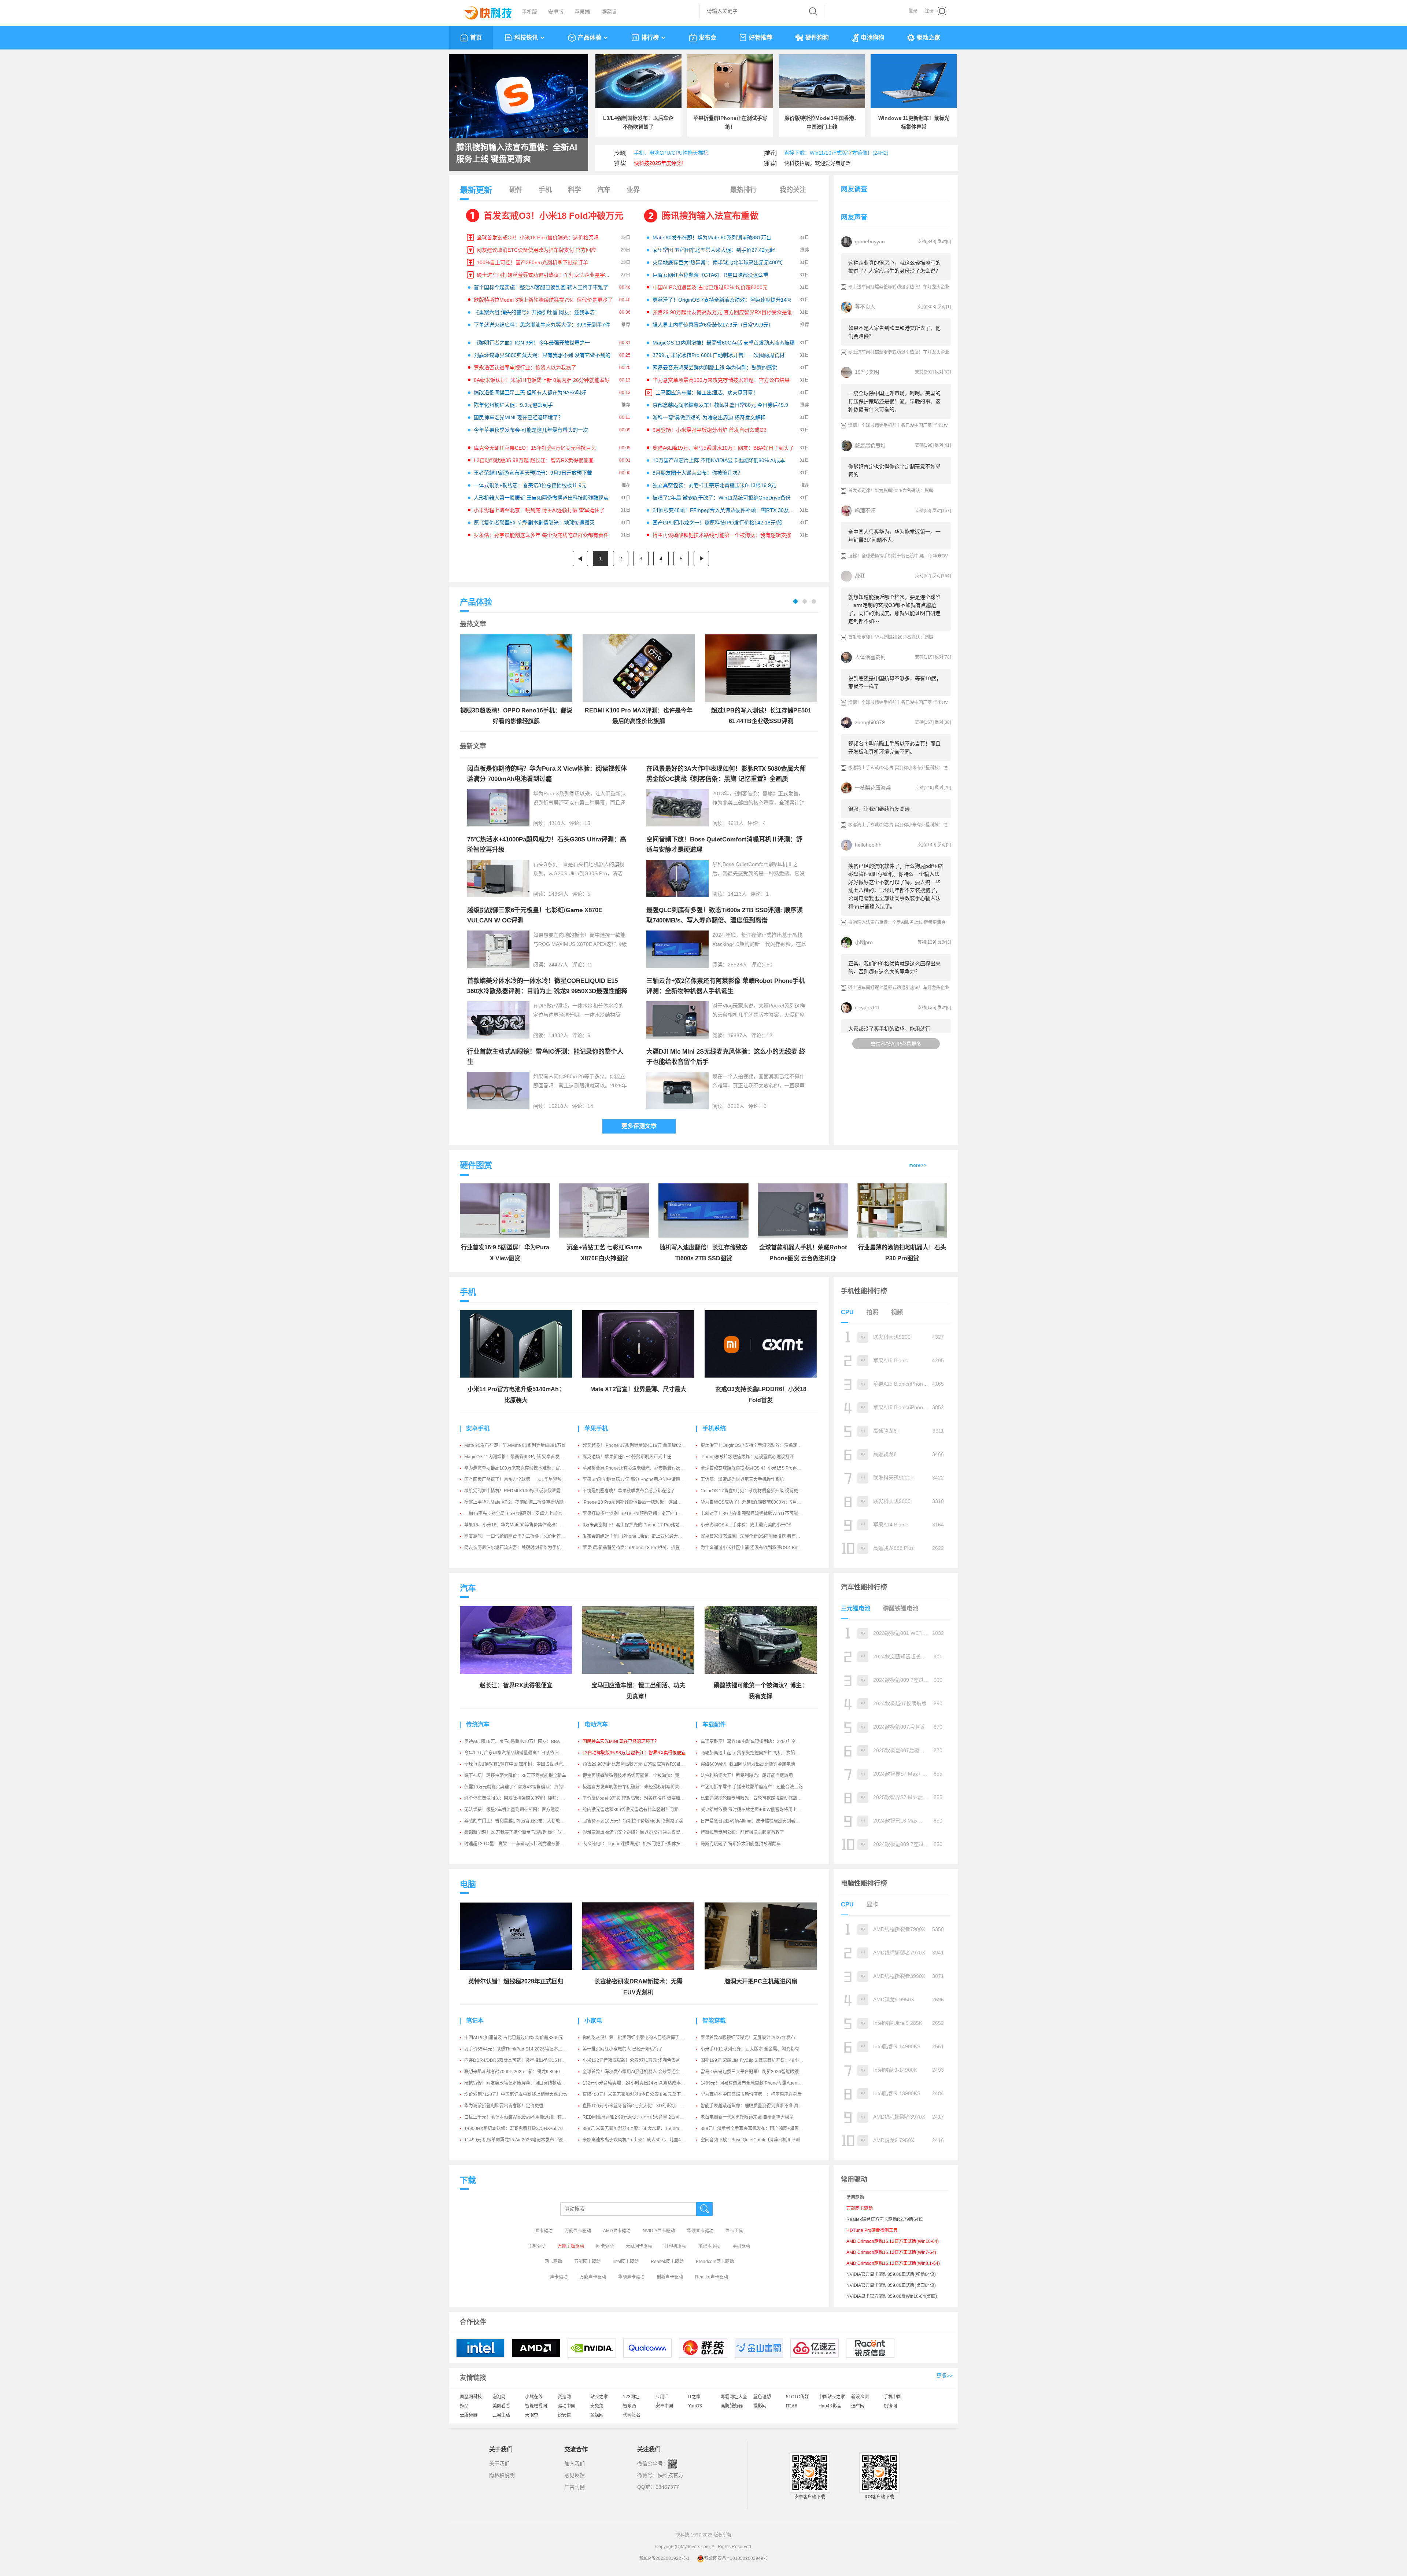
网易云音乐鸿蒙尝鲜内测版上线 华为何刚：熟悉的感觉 (715, 368)
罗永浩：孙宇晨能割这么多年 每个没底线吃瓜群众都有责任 (541, 535)
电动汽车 (596, 1724)
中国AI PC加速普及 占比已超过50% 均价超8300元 (710, 287)
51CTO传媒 (797, 2397)
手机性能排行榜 (864, 1291)
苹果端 (582, 12)
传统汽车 (478, 1724)
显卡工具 (734, 2231)
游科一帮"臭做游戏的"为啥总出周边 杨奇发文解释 (709, 417)
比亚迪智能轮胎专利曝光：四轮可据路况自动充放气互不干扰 (760, 1798)
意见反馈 (575, 2475)
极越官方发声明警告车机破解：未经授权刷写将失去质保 (638, 1787)
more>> (918, 1165)
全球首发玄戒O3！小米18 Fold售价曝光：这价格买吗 (538, 237)
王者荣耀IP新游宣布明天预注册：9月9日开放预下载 (533, 473)
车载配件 (714, 1724)
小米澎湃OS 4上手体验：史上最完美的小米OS (746, 1525)
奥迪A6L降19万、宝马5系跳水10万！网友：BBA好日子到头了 (723, 448)
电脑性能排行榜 (864, 1883)
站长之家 (599, 2397)
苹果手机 (596, 1428)
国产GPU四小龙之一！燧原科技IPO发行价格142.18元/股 (717, 523)
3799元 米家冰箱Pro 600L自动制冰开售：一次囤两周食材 (719, 355)
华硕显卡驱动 (700, 2231)
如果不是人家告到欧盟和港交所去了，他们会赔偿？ (894, 332)
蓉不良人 (865, 307)
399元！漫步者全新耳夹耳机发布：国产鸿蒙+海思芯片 (754, 2129)
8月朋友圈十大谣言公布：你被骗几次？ (698, 473)
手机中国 (893, 2397)
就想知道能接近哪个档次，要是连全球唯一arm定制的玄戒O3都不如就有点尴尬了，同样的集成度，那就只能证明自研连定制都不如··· (894, 609)
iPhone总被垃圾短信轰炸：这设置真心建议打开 (747, 1457)
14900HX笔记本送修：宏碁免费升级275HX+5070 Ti (516, 2129)
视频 (897, 1312)
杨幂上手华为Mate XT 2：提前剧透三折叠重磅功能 (514, 1502)
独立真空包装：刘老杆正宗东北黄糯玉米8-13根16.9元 (714, 485)
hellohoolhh (868, 845)
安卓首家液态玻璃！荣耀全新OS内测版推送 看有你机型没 (757, 1536)
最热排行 (743, 190)
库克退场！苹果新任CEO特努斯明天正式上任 (627, 1457)
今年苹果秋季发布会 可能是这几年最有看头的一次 (531, 430)
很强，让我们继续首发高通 (879, 809)
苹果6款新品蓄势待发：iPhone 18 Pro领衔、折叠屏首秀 (638, 1548)
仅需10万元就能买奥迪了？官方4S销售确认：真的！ (516, 1787)
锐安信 (564, 2415)
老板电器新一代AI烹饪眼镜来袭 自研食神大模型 (747, 2117)
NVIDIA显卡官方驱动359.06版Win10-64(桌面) (892, 2296)
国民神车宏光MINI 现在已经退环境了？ (518, 417)
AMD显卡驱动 (617, 2231)
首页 (476, 38)
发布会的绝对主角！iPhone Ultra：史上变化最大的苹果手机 (641, 1536)
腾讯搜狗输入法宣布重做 (710, 216)
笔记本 (475, 2021)
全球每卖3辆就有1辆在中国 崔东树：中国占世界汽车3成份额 (524, 1764)
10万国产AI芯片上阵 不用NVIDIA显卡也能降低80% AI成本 (719, 460)
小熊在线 (534, 2397)
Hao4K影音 (830, 2406)
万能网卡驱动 (587, 2262)
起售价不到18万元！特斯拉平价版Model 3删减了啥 (633, 1821)
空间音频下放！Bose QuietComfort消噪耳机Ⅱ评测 (750, 2140)
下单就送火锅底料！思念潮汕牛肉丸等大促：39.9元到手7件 (542, 325)
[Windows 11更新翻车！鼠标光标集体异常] (914, 81)
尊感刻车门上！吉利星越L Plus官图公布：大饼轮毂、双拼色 (523, 1821)
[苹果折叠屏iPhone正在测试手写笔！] (730, 81)
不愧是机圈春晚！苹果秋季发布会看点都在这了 (629, 1491)
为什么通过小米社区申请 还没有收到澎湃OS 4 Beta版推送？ (760, 1548)
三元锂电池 (856, 1608)
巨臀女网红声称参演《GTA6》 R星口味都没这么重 (710, 275)
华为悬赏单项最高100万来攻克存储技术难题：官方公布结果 (721, 380)
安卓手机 (478, 1428)
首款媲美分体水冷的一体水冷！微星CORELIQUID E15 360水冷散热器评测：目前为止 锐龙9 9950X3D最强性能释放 (547, 991)
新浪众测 (860, 2397)
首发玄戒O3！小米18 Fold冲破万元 (553, 216)
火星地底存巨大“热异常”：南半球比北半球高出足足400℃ (718, 262)
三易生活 (501, 2415)
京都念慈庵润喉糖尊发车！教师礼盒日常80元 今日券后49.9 (720, 405)
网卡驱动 (605, 2246)
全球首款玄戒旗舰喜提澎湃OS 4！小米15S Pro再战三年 (755, 1468)
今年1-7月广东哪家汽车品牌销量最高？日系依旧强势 (516, 1753)
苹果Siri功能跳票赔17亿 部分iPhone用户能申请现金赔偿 (638, 1479)
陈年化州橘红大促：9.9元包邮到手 (513, 405)
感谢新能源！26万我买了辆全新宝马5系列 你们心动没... (519, 1832)
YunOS (695, 2406)
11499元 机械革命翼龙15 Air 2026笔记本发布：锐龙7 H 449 (524, 2140)
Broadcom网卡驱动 (715, 2262)
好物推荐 (761, 38)
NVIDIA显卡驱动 (659, 2231)
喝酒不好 (865, 511)
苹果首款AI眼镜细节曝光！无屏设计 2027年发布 (748, 2038)
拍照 (872, 1312)
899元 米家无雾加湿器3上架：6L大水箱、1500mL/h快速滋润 (643, 2129)
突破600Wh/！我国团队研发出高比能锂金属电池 (748, 1764)
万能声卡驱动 (593, 2277)
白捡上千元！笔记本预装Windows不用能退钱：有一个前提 (522, 2117)
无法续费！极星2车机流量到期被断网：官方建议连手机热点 (523, 1810)
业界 (633, 190)
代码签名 (632, 2415)
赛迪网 (564, 2397)
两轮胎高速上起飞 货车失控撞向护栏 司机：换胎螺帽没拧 (757, 1753)
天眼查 (532, 2415)
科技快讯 (526, 38)
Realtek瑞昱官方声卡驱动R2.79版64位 (885, 2219)
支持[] (927, 242)
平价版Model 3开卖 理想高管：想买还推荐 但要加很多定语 (640, 1798)
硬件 (516, 190)
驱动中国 (566, 2406)
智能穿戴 (714, 2021)
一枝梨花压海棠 (873, 788)
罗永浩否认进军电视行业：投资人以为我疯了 (525, 368)
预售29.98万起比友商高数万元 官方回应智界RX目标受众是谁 (722, 312)
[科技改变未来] (483, 11)
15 (587, 823)
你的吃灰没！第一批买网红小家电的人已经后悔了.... (633, 2038)
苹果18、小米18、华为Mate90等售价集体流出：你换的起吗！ (515, 153)
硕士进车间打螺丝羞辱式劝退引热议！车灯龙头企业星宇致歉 (546, 275)
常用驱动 (855, 2197)
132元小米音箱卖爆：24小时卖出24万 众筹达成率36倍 (636, 2083)
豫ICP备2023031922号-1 (664, 2558)
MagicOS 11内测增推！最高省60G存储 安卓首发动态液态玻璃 (724, 343)
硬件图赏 (476, 1165)
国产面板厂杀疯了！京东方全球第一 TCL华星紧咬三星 (517, 1479)
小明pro (864, 942)
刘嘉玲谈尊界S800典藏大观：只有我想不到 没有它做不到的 (542, 355)
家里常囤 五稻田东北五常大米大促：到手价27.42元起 (714, 250)
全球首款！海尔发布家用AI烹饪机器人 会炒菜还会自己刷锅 (640, 2072)
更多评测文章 (639, 1126)
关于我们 (499, 2463)
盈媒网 (597, 2415)
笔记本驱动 (709, 2246)
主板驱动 (537, 2246)
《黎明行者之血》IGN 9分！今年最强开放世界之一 (532, 343)
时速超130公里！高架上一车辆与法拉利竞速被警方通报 (519, 1844)
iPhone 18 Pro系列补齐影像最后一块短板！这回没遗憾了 (639, 1502)
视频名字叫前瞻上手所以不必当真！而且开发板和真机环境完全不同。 (894, 748)
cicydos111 (867, 1007)
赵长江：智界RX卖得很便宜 (516, 1685)
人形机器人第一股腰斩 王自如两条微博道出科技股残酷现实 (541, 498)
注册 (929, 11)
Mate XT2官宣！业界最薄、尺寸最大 (638, 1389)
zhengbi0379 (870, 722)
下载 (468, 2180)
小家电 (593, 2021)
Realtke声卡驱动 (712, 2277)
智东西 (629, 2406)
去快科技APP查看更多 (896, 1044)
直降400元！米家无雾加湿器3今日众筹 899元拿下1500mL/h (642, 2094)
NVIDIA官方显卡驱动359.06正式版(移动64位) (891, 2274)
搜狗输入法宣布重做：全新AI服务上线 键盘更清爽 (897, 922)
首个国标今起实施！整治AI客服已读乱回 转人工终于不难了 (541, 287)
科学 (575, 190)
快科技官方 (671, 2475)
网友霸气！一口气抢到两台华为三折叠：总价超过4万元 (518, 1536)
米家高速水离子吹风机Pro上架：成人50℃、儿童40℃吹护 (640, 2140)
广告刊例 (575, 2487)
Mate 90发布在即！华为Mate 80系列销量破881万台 (712, 237)
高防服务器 (732, 2406)
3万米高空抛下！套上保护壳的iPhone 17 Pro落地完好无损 (640, 1525)
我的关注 (793, 190)
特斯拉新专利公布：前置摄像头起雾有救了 (742, 1832)
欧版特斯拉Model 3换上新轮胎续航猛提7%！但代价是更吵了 (543, 300)
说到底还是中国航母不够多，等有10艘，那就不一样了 (895, 682)
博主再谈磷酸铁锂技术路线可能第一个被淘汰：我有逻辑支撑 (722, 535)
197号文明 (867, 372)
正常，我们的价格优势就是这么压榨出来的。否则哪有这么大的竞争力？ (894, 968)
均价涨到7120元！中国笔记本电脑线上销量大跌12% (516, 2094)
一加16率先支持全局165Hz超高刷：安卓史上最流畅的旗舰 (522, 1514)
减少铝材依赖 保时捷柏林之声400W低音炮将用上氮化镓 (755, 1810)
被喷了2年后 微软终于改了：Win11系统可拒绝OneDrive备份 (722, 498)
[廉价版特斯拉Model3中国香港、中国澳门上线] (822, 81)
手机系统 (714, 1428)
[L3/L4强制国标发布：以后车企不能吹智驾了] (638, 81)
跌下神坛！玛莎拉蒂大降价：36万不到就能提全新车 (515, 1776)
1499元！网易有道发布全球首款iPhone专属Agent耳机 (754, 2083)
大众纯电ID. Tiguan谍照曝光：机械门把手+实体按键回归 (638, 1844)
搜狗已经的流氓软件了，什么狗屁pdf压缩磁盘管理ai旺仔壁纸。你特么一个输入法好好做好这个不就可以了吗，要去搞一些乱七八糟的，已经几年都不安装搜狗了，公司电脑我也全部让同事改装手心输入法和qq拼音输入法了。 (895, 886)
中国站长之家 (832, 2397)
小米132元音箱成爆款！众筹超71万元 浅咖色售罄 (631, 2060)
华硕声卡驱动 (631, 2277)
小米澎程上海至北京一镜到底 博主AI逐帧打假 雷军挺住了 (539, 510)
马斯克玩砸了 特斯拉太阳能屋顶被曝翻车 (741, 1844)
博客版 (609, 12)
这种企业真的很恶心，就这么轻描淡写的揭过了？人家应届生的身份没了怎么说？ (894, 267)
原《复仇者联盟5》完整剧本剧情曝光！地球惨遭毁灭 (534, 523)
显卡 (872, 1904)
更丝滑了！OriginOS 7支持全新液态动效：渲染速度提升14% (722, 300)
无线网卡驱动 (639, 2246)
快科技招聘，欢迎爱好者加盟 (817, 163)
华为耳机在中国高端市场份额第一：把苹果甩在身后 (751, 2094)
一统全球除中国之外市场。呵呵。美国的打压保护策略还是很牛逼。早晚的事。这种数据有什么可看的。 (894, 401)
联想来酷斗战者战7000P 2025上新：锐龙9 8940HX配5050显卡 (527, 2072)
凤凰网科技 (471, 2397)
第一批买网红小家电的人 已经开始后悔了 (623, 2049)
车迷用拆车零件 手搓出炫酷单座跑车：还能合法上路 (752, 1787)
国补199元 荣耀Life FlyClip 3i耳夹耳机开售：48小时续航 (756, 2060)
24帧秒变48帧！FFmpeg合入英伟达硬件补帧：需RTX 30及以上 (726, 510)
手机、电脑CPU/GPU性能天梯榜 (671, 153)
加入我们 (575, 2463)
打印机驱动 (675, 2246)
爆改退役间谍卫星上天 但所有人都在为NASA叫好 (530, 393)
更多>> (945, 2376)
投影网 (760, 2406)
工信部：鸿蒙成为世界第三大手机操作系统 (742, 1479)
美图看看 (501, 2406)
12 (769, 1035)
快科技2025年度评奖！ (660, 163)
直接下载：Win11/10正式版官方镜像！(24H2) (836, 153)
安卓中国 (664, 2406)
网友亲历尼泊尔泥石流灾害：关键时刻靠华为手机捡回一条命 (524, 1548)
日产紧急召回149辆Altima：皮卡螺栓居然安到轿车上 (752, 1821)
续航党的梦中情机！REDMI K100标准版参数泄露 (512, 1491)
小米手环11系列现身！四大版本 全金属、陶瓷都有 (750, 2049)
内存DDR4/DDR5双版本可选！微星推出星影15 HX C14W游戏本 (528, 2060)
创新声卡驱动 (670, 2277)
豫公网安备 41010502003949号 (736, 2558)
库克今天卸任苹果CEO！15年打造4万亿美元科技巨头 (535, 448)
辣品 (464, 2406)
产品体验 (590, 38)
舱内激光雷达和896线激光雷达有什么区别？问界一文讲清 (639, 1810)
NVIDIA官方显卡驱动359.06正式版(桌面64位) (891, 2285)
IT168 (792, 2406)
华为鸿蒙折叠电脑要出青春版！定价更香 (504, 2106)
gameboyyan (870, 242)
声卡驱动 (559, 2277)
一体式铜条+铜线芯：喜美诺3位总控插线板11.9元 (530, 485)
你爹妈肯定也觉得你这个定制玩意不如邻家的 (894, 471)
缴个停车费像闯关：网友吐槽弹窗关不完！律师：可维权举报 (524, 1798)
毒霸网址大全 (734, 2397)
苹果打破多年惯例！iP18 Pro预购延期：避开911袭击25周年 (642, 1514)
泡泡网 (499, 2397)
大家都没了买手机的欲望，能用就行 (889, 1029)
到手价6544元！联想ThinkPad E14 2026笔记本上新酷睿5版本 (526, 2049)
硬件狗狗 (817, 38)
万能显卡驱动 (578, 2231)
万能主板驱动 (571, 2246)
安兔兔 (597, 2406)
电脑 (468, 1884)
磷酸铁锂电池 (901, 1608)
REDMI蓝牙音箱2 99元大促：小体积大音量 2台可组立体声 (640, 2117)
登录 (913, 11)
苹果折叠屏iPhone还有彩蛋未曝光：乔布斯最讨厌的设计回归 (642, 1468)
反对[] (944, 242)
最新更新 (476, 190)
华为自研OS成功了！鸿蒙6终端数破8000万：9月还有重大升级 (762, 1502)
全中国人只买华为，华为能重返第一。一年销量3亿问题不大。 (894, 536)
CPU (847, 1312)
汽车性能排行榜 (864, 1587)
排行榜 (650, 38)
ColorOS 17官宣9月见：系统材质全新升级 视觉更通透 (754, 1491)
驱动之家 (928, 38)
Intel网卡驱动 (626, 2262)
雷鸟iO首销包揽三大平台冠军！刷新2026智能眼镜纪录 (754, 2072)
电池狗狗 (872, 38)
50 (769, 965)
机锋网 (890, 2406)
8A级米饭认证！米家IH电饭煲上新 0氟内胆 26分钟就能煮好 (542, 380)
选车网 (858, 2406)
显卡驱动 (544, 2231)
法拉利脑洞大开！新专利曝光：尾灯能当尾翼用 (747, 1776)
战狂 (860, 576)
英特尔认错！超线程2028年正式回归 (516, 1981)
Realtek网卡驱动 (667, 2262)
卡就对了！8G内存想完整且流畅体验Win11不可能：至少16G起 (762, 1514)
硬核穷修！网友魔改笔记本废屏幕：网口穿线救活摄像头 (519, 2083)
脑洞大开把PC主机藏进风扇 (761, 1981)
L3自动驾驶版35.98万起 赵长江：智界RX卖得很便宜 (534, 460)
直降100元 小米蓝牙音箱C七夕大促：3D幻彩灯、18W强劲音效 (645, 2106)
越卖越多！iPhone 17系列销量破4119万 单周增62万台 (636, 1445)
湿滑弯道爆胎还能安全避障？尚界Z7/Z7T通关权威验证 (636, 1832)
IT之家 (694, 2397)
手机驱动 (741, 2246)
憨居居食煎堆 (870, 445)
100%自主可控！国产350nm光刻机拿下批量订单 (532, 262)
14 (590, 1106)
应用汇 (662, 2397)
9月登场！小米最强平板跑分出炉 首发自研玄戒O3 (710, 430)
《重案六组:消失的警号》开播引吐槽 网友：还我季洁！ (537, 312)
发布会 (708, 38)
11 (590, 965)
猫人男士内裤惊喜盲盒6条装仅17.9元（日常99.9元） (713, 325)
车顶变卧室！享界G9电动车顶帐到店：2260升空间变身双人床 (761, 1742)
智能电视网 (536, 2406)
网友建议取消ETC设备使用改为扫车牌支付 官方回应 (536, 250)
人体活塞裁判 (870, 657)
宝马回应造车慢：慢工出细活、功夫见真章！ (707, 393)
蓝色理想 (762, 2397)
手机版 (529, 12)
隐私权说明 (502, 2475)
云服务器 (469, 2415)
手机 (545, 190)
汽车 (604, 190)
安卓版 (556, 12)
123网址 (631, 2397)
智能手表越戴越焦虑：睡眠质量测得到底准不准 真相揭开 (756, 2106)
